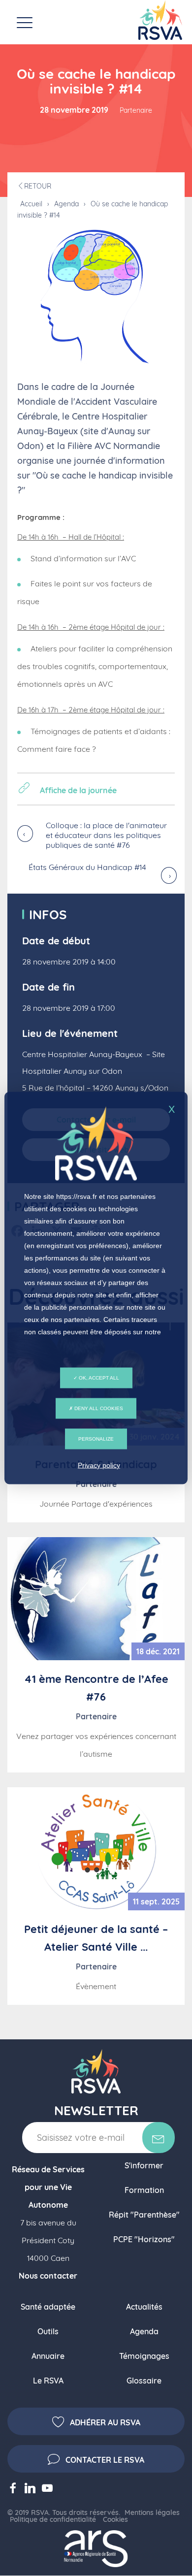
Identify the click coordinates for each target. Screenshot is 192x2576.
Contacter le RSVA (105, 2460)
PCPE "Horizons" (144, 2239)
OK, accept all (98, 1378)
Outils (48, 2331)
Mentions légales (152, 2512)
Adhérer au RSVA (105, 2422)
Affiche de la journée (78, 790)
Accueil (31, 204)
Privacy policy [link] (99, 1465)
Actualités (144, 2307)
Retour (38, 186)
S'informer (144, 2165)
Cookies (115, 2519)
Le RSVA (48, 2381)
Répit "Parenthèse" (144, 2215)
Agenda (66, 204)
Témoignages (144, 2356)
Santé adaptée (48, 2307)
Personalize (96, 1439)
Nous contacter (48, 2276)
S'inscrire (159, 2138)
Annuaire (48, 2356)
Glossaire (144, 2381)
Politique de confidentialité (53, 2519)
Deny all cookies (98, 1408)
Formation (144, 2190)
